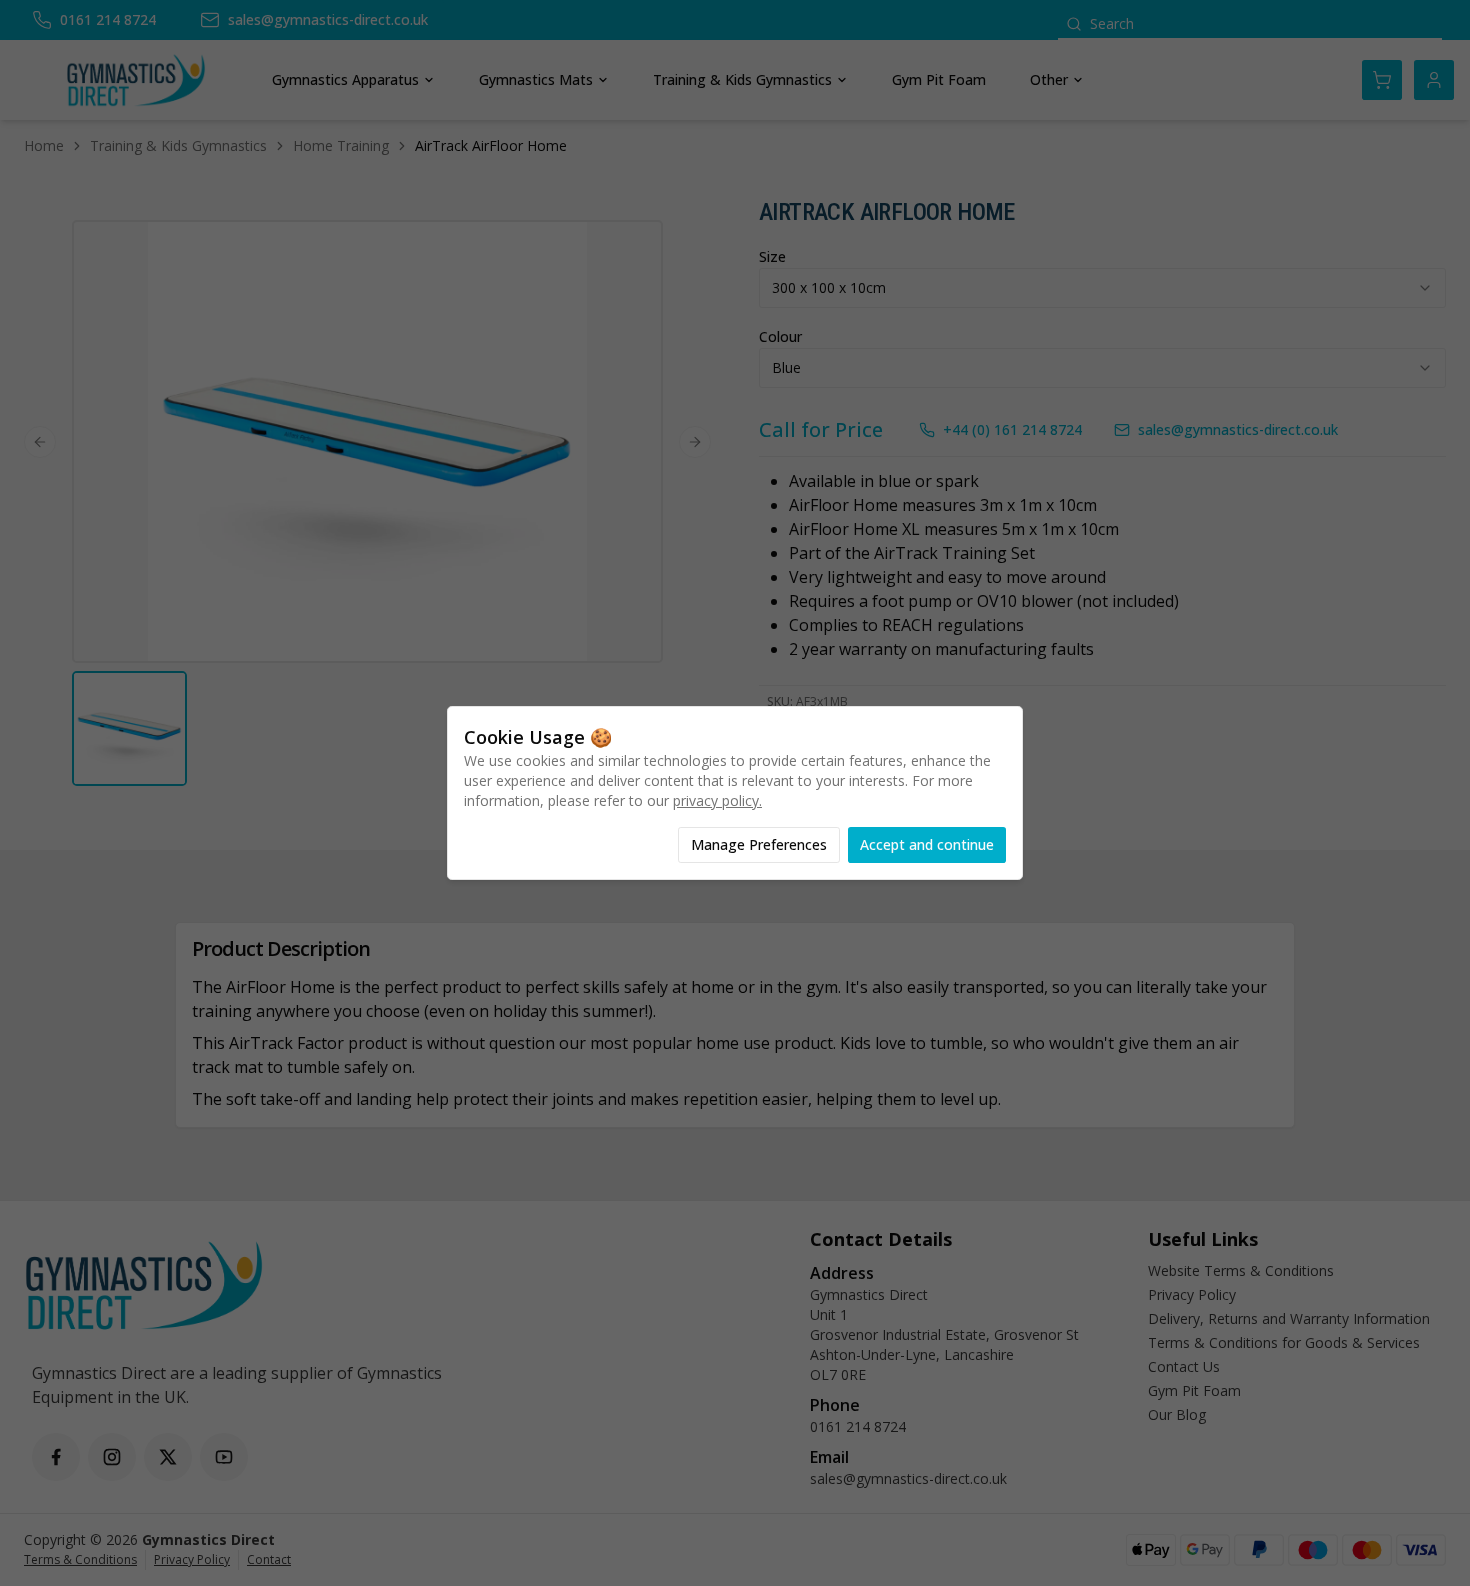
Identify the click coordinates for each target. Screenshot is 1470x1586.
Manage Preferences (759, 844)
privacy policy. (717, 800)
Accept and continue (927, 844)
